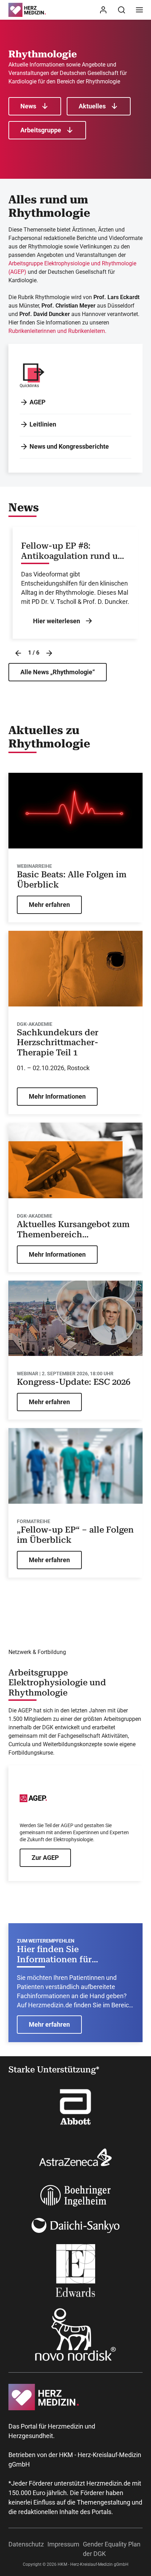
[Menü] (139, 10)
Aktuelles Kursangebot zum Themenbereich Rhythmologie (73, 1230)
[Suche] (122, 10)
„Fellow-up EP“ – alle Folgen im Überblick (75, 1535)
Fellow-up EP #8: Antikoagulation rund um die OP (73, 551)
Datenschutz (26, 2544)
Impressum (63, 2544)
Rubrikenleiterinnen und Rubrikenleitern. (57, 331)
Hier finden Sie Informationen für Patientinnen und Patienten (74, 1955)
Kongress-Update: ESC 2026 (74, 1382)
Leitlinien (43, 424)
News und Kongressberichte (69, 446)
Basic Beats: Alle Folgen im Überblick (72, 880)
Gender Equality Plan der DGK (112, 2549)
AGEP (38, 402)
